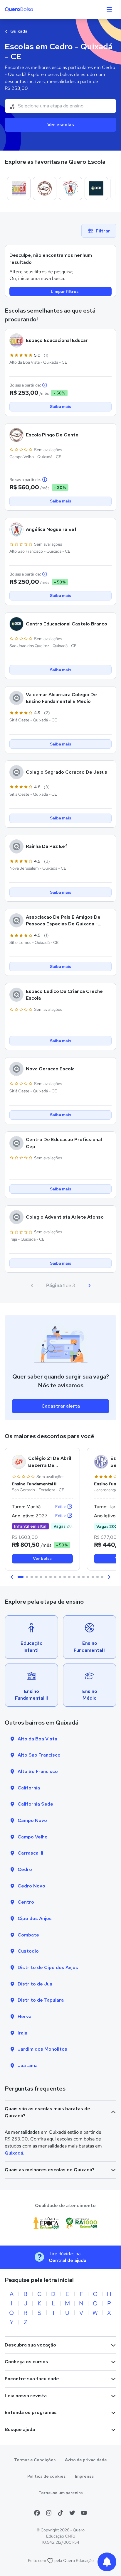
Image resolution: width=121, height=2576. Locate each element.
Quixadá (18, 31)
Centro (26, 1902)
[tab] (21, 1577)
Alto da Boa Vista (37, 1739)
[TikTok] (60, 2513)
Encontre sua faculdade (32, 2379)
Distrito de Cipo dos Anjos (48, 1967)
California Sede (35, 1804)
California (29, 1788)
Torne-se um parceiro (61, 2493)
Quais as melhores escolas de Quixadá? (50, 2170)
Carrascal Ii (30, 1853)
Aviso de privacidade (86, 2460)
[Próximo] (89, 1286)
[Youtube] (84, 2513)
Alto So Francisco (38, 1771)
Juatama (28, 2065)
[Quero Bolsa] (30, 9)
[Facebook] (37, 2513)
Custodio (28, 1951)
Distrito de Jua (35, 1984)
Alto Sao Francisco (39, 1755)
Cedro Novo (31, 1886)
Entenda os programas (31, 2412)
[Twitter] (72, 2513)
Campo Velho (33, 1837)
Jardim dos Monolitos (42, 2049)
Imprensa (84, 2476)
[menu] (109, 9)
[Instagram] (49, 2513)
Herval (25, 2016)
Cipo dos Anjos (35, 1918)
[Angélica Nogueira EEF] (70, 188)
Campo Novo (32, 1820)
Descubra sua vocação (30, 2345)
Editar (61, 1507)
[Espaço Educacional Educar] (19, 188)
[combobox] (60, 106)
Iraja (22, 2033)
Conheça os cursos (26, 2362)
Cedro (25, 1869)
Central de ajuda (68, 2260)
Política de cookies (46, 2476)
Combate (28, 1935)
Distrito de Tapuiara (41, 2000)
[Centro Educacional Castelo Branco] (96, 188)
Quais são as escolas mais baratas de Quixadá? (47, 2112)
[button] (12, 1577)
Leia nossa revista (26, 2396)
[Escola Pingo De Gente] (45, 188)
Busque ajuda (20, 2429)
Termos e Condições (35, 2460)
